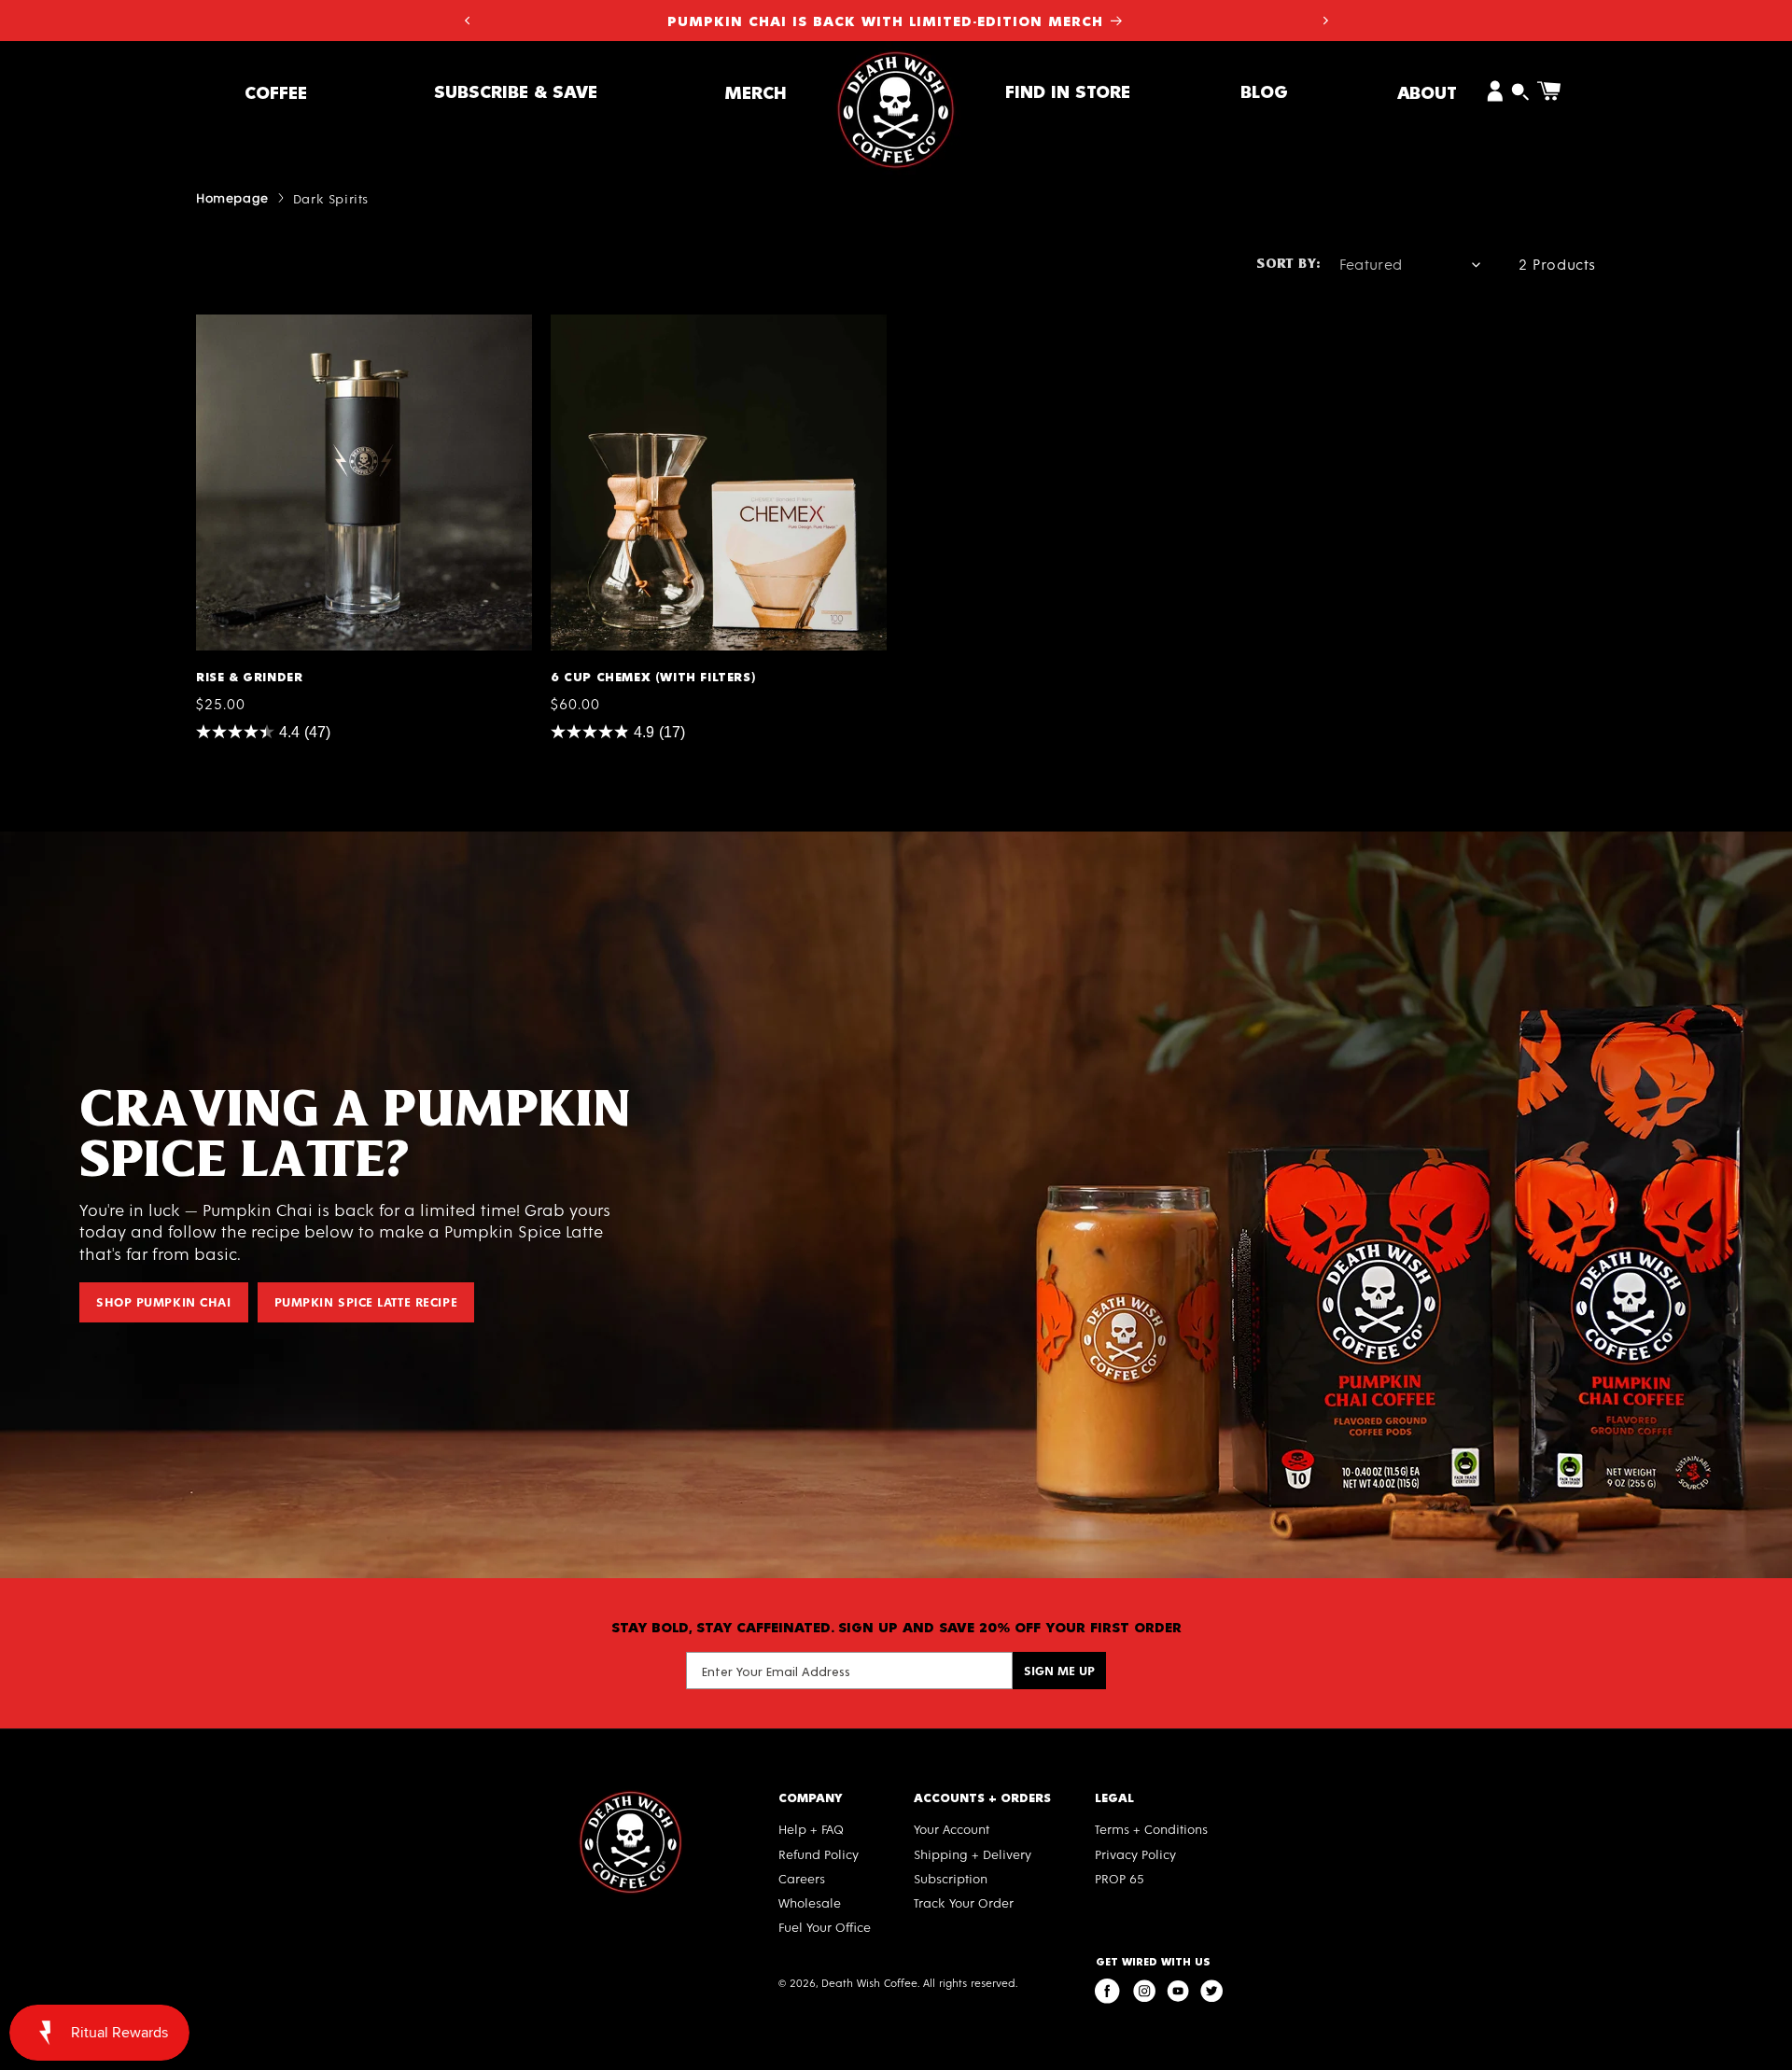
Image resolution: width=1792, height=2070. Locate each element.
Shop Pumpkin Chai (164, 1301)
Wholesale (810, 1902)
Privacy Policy (1135, 1854)
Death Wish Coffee (869, 1982)
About (1427, 91)
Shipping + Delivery (973, 1854)
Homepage (232, 197)
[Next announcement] (1325, 21)
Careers (802, 1878)
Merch (756, 91)
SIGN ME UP (1059, 1670)
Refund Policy (819, 1854)
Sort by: (1288, 265)
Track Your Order (964, 1902)
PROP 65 (1120, 1878)
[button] (276, 91)
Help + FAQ (811, 1829)
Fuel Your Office (825, 1927)
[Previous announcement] (467, 21)
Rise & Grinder (248, 322)
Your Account (952, 1829)
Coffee (276, 91)
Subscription (951, 1878)
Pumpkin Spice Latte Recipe (366, 1301)
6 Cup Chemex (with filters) (650, 322)
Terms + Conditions (1151, 1829)
